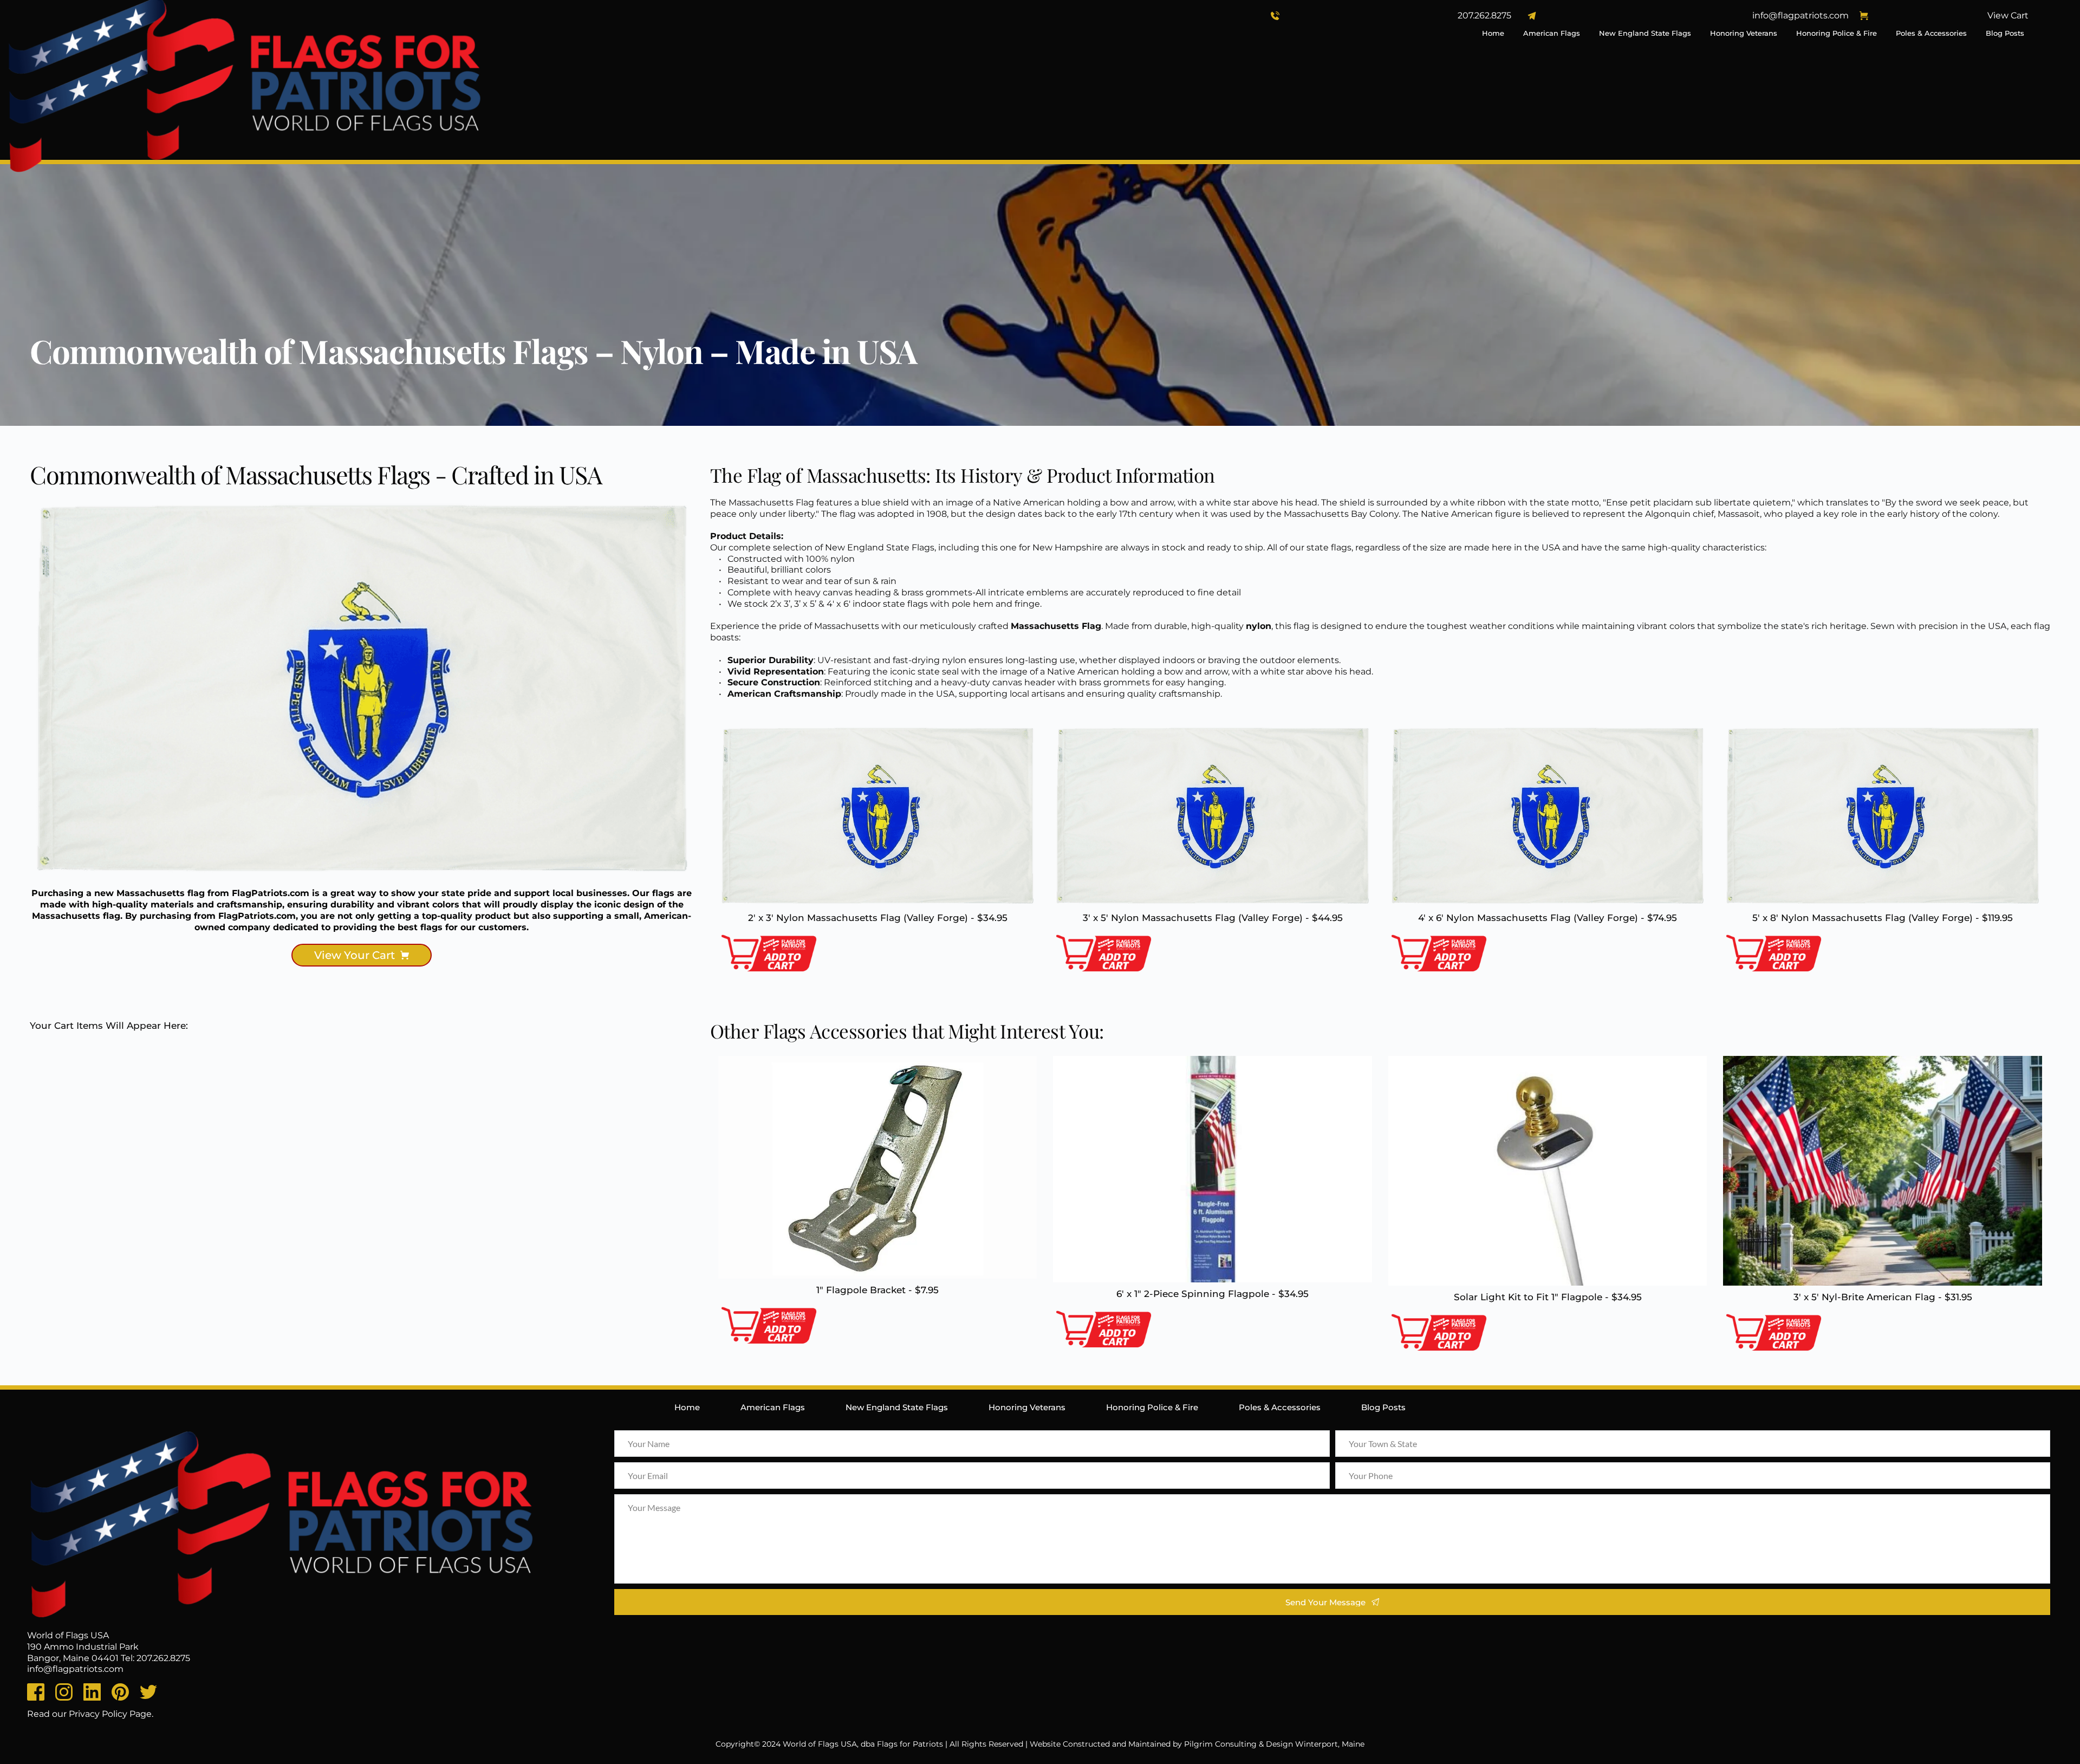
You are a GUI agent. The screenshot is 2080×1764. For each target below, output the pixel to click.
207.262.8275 (1484, 15)
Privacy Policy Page (110, 1714)
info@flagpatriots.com (1800, 15)
